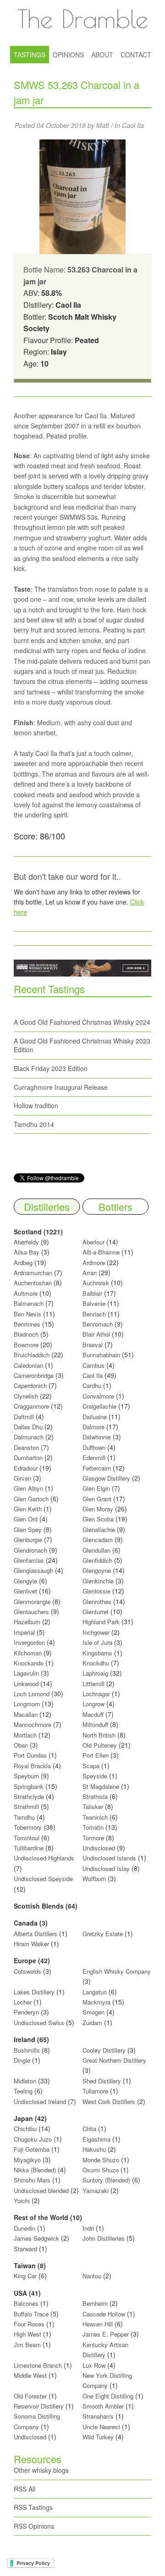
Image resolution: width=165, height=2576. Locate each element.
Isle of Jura (97, 1642)
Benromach (98, 1324)
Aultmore (26, 1293)
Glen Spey (28, 1529)
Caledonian (28, 1365)
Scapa (91, 1766)
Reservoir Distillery (39, 2406)
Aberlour (93, 1242)
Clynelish (26, 1396)
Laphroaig (95, 1673)
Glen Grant (97, 1499)
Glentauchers (31, 1612)
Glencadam (99, 1540)
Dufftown (94, 1447)
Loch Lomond (32, 1694)
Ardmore (94, 1263)
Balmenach (29, 1303)
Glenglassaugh (33, 1570)
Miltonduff (95, 1724)
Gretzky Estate (103, 1934)
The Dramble (82, 18)
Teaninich (95, 1817)
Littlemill (94, 1684)
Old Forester (30, 2396)
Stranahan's (98, 2416)
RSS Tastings (33, 2507)
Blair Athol (96, 1334)
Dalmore (93, 1427)
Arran (90, 1273)
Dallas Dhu (28, 1427)
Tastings (30, 55)
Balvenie (94, 1303)
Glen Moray (98, 1509)
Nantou (92, 2276)
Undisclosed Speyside (43, 1879)
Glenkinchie (98, 1581)
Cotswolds (27, 1971)
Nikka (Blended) (35, 2170)
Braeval (93, 1345)
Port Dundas (30, 1755)
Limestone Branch (38, 2365)
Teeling (23, 2091)
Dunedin (25, 2228)
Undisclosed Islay (106, 1868)
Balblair (92, 1293)
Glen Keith (28, 1509)
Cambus (93, 1365)
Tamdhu (24, 1817)
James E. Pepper (106, 2334)
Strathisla (95, 1796)
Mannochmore (33, 1724)
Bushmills (27, 2050)
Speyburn (26, 1776)
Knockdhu (96, 1663)
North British (99, 1735)
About (102, 55)
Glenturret (96, 1612)
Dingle (22, 2060)
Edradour (26, 1468)
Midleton (25, 2081)
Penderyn (26, 2012)
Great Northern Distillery (114, 2060)
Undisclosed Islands (109, 1858)
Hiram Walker (32, 1944)
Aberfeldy (26, 1242)
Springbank (29, 1786)
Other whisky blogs (41, 2470)
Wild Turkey (98, 2437)
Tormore (93, 1838)
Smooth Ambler (103, 2406)
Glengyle (25, 1581)
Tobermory (28, 1827)
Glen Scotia (98, 1519)
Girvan (22, 1478)
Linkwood (26, 1684)
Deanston (26, 1447)
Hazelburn (27, 1622)
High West (28, 2334)
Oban (21, 1745)
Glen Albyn (28, 1488)
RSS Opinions (34, 2526)
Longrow (93, 1704)
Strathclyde (29, 1796)
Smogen (94, 2012)
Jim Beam (27, 2345)
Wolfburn (94, 1879)
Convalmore (98, 1396)
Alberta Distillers (36, 1934)
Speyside (95, 1776)
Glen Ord (26, 1519)
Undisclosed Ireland (40, 2101)
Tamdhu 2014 (34, 1124)
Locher (23, 2002)
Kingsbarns (98, 1653)
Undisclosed (99, 1848)
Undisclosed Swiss (39, 2023)
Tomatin (93, 1827)
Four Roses (29, 2324)
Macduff (93, 1714)
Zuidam (92, 2023)
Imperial (24, 1632)
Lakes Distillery (34, 1992)
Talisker (93, 1807)
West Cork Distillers (109, 2101)
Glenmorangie (32, 1602)
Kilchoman (28, 1653)
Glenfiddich (97, 1560)
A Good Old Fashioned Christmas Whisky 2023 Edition (82, 1045)
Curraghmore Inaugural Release (61, 1087)
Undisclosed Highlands (44, 1858)
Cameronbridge (34, 1375)
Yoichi (22, 2201)
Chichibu (25, 2129)
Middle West (31, 2375)
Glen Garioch (31, 1499)
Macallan (26, 1714)
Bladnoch (26, 1334)
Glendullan (96, 1550)
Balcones (26, 2303)
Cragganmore (31, 1406)
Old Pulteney (100, 1745)
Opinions (68, 55)
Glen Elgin (96, 1488)
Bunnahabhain (101, 1355)
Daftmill (24, 1417)
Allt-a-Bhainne (101, 1252)
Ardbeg (23, 1263)
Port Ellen (96, 1755)
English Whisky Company (117, 1971)
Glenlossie (96, 1591)
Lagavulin (26, 1673)
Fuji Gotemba (33, 2149)
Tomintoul (27, 1838)
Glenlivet (25, 1591)
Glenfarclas (29, 1560)
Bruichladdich (32, 1355)
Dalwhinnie (97, 1437)
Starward (25, 2249)
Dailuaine (95, 1417)
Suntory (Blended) (106, 2180)
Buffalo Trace (31, 2314)
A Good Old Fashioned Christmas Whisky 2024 (82, 1022)
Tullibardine (29, 1848)
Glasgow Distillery (106, 1478)
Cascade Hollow (104, 2314)
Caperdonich (30, 1385)
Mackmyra (96, 2002)
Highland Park (101, 1622)
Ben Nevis (27, 1314)
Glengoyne (97, 1570)
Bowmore (26, 1345)
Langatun (95, 1992)
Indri (88, 2228)
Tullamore (95, 2091)
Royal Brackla (32, 1766)
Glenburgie (28, 1540)
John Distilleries (104, 2238)
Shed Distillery (102, 2081)
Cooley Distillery (104, 2050)
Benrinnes (27, 1324)
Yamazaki (96, 2190)
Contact (136, 55)
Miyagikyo (28, 2160)
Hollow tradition (36, 1105)
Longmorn (27, 1704)
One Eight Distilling (108, 2396)
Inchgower (96, 1632)
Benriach (94, 1314)
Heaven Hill (98, 2324)
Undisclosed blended (41, 2190)
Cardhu (92, 1385)
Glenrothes (97, 1602)
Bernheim (95, 2303)
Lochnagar (96, 1694)
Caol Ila (133, 125)
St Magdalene (101, 1786)
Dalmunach (29, 1437)
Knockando (29, 1663)
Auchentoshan (33, 1283)
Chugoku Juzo (34, 2139)
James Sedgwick (36, 2238)
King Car (25, 2276)
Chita (89, 2129)
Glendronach (30, 1550)
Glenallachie (99, 1529)
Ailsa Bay (27, 1252)
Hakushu (94, 2149)
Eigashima (96, 2139)
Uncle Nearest (101, 2427)
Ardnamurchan (34, 1273)
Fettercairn (97, 1468)
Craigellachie (99, 1406)
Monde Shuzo (101, 2160)
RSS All (25, 2489)
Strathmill (26, 1807)
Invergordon (29, 1642)
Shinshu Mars (32, 2180)
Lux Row (94, 2365)
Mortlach (25, 1735)
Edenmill (94, 1457)
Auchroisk (96, 1283)
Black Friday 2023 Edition (51, 1068)
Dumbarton (28, 1457)
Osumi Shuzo (101, 2170)
